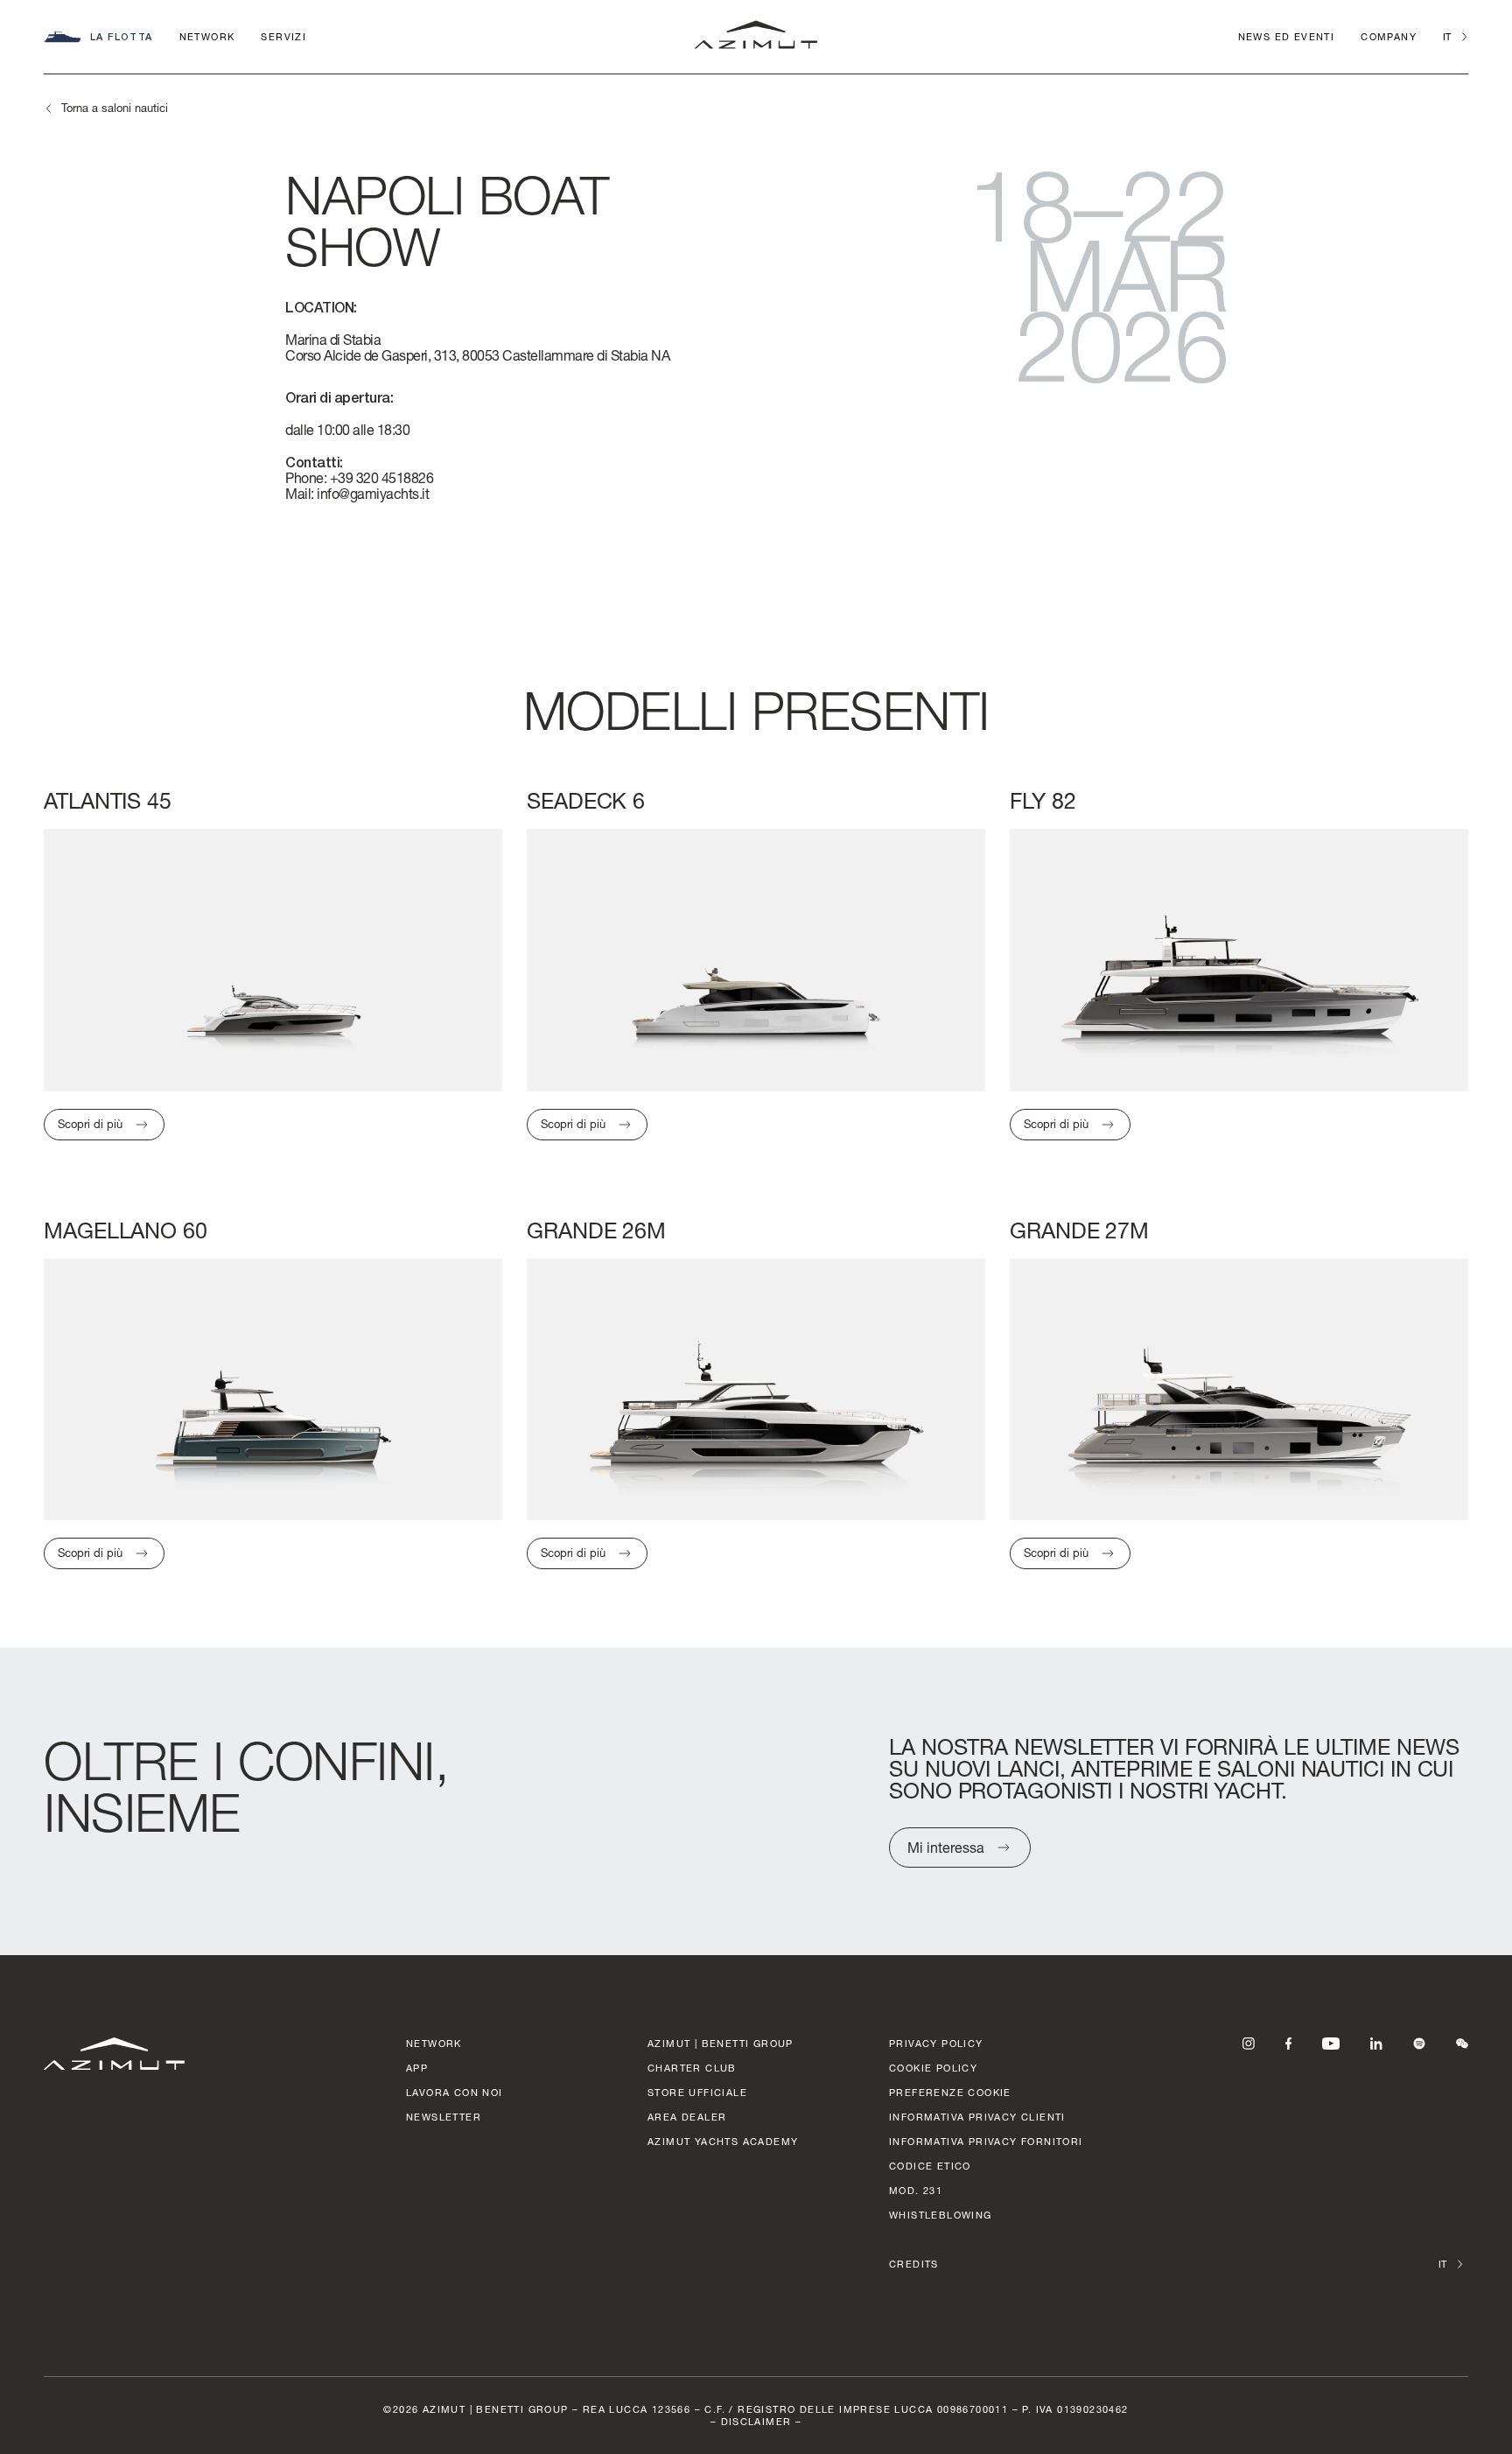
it (1447, 36)
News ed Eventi (1287, 36)
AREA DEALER (687, 2117)
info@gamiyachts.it (373, 493)
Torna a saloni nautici (115, 108)
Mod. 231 (916, 2190)
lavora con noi (455, 2092)
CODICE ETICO (930, 2166)
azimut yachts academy (723, 2141)
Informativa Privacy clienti (977, 2117)
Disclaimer (756, 2421)
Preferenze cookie (950, 2092)
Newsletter (444, 2117)
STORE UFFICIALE (697, 2092)
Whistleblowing (941, 2215)
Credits (914, 2264)
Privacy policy (936, 2043)
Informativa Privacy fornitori (986, 2141)
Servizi (283, 36)
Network (207, 36)
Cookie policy (933, 2068)
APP (417, 2068)
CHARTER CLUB (692, 2068)
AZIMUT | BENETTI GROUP (721, 2043)
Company (1389, 36)
